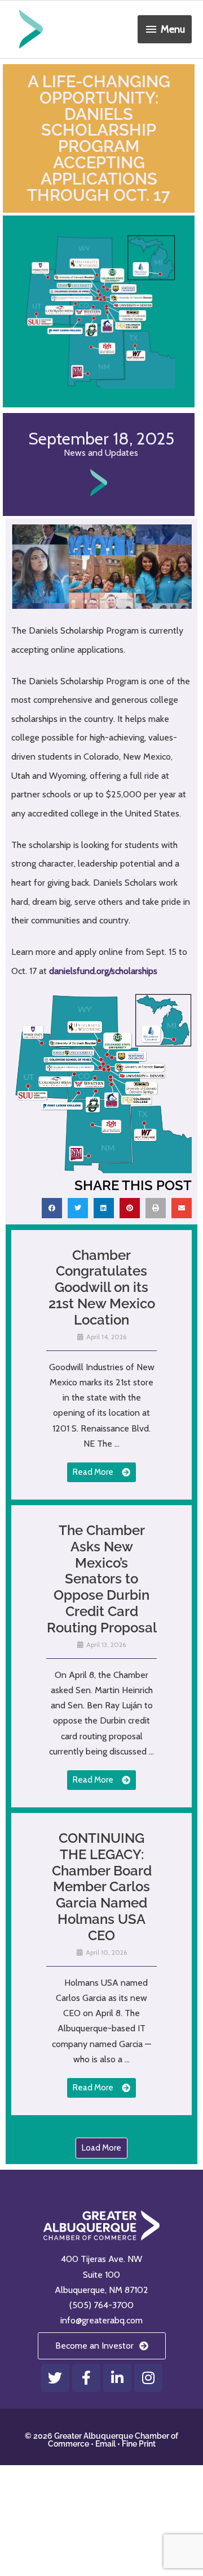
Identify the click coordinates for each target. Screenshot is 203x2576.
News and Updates (101, 453)
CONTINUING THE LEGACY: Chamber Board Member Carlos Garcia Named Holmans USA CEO (102, 1887)
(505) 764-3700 (101, 2305)
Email (105, 2444)
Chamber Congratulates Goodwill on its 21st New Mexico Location (102, 1287)
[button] (52, 1208)
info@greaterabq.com (101, 2320)
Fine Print (139, 2444)
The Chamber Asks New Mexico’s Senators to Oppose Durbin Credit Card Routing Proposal (102, 1579)
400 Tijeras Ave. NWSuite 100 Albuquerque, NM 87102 (101, 2274)
